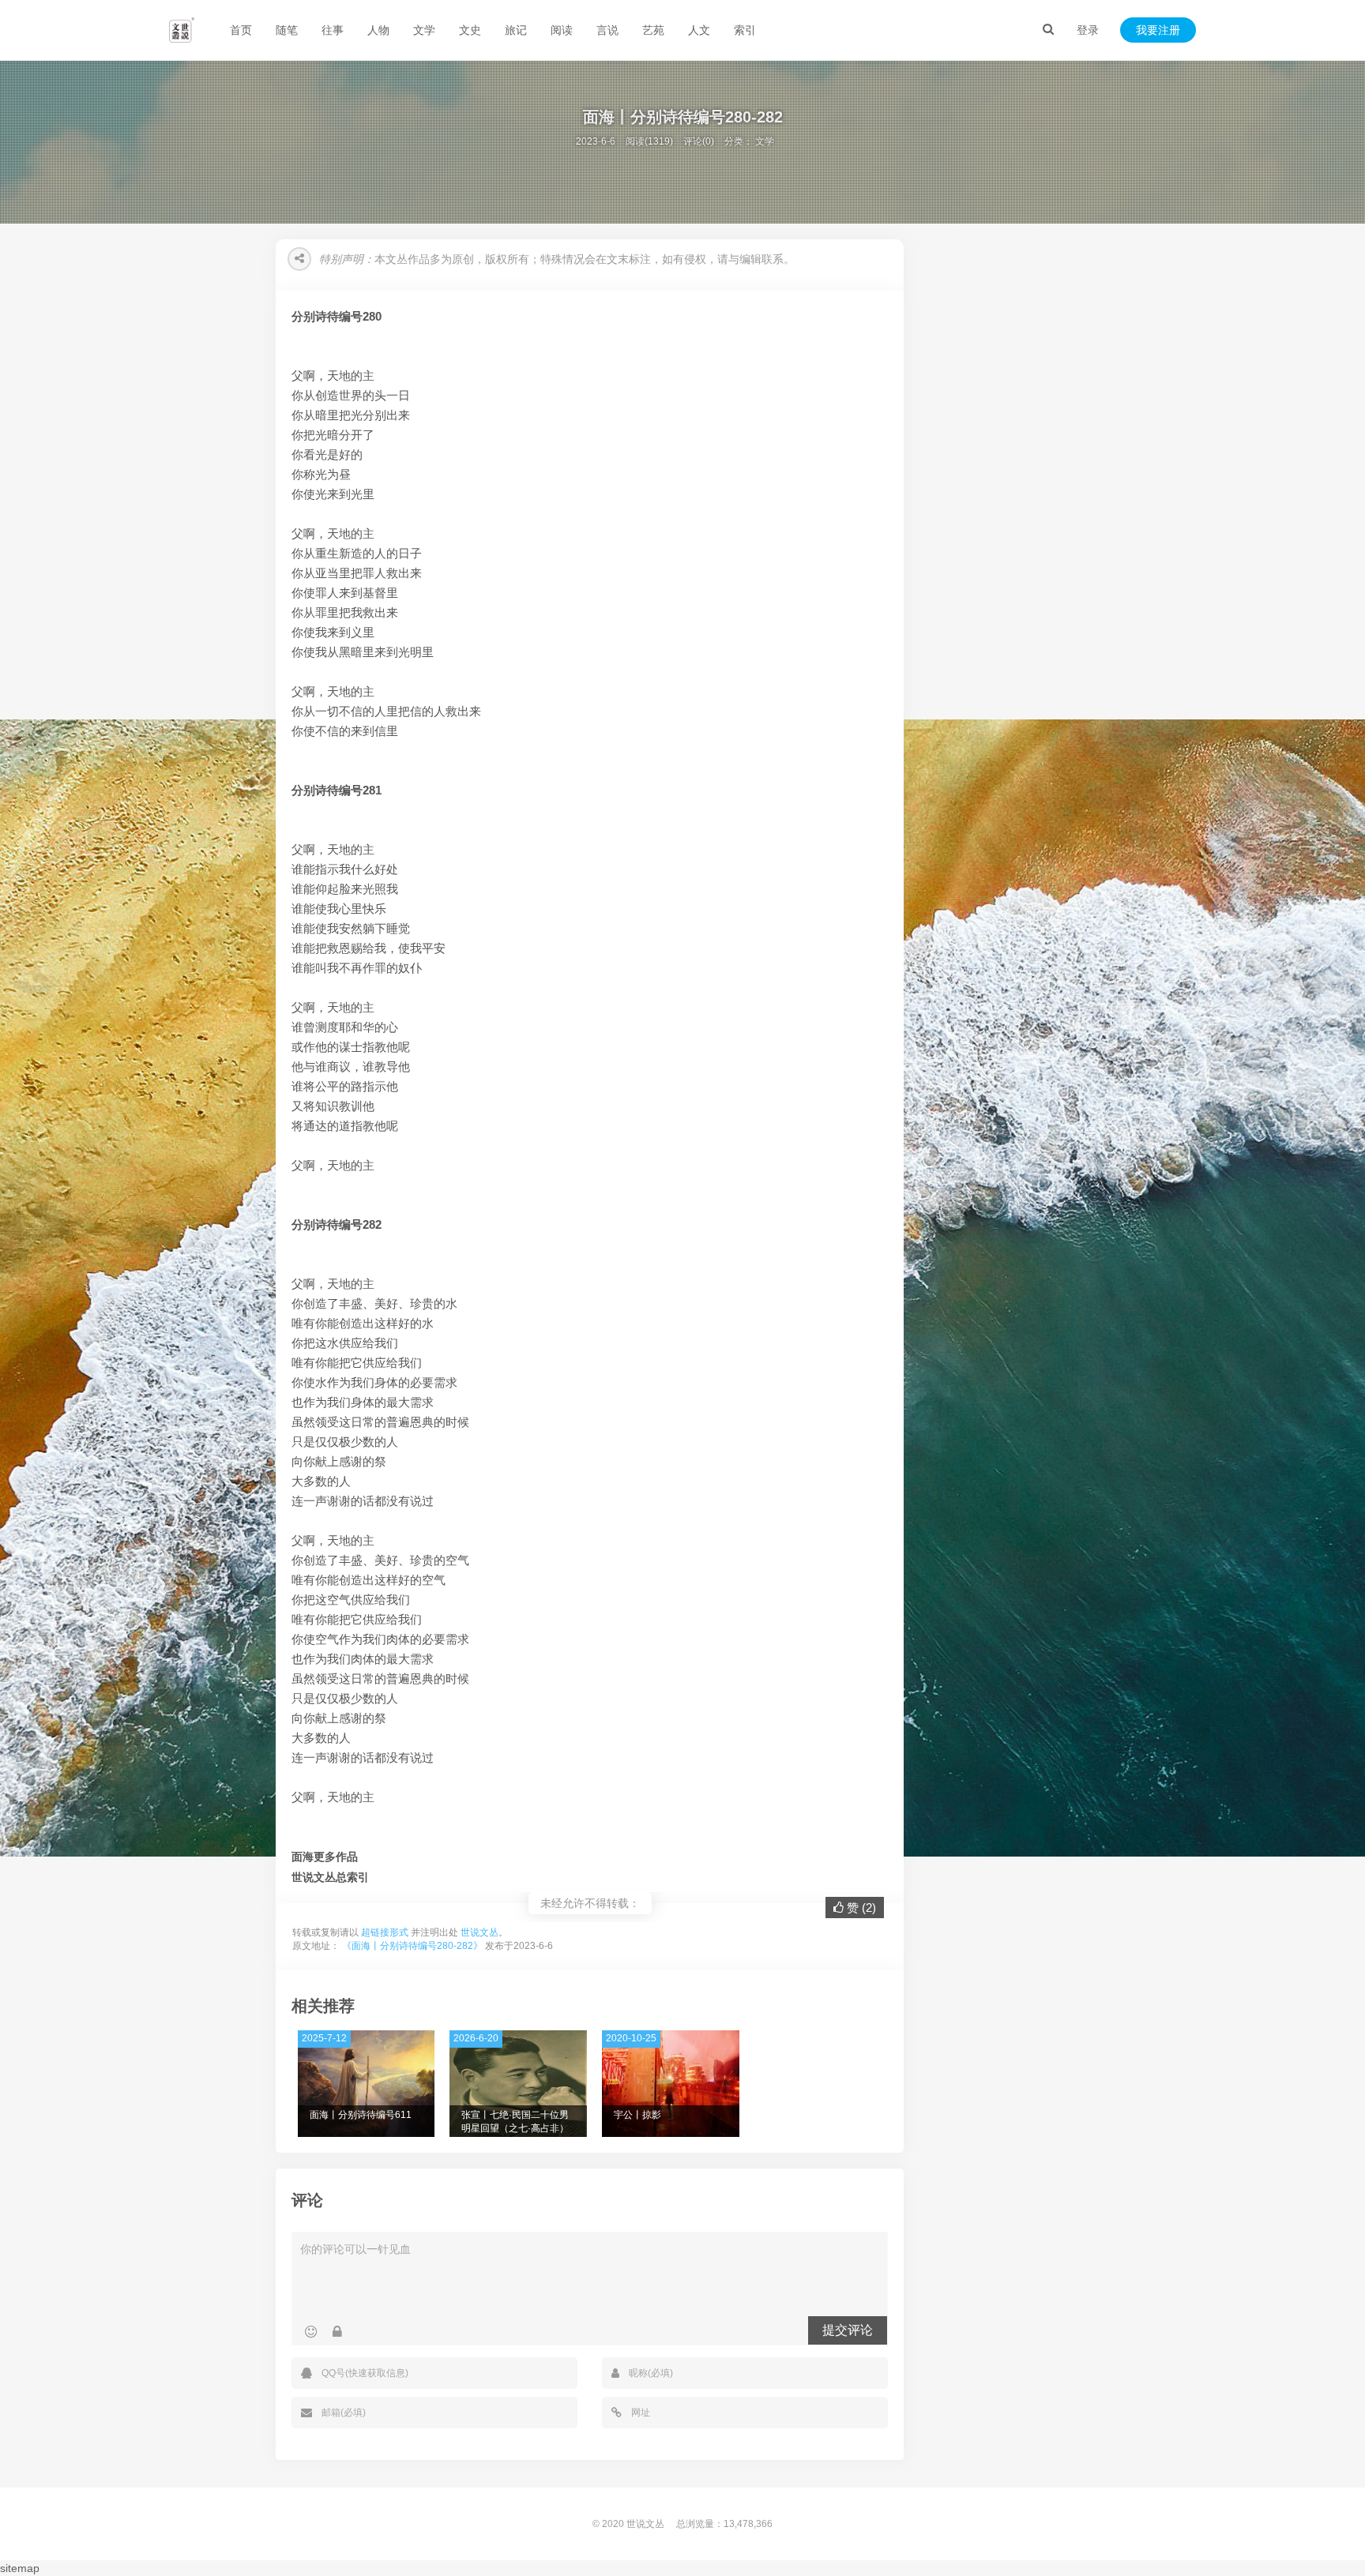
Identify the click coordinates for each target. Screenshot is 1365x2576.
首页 (241, 30)
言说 (607, 30)
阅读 (562, 30)
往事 (333, 30)
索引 (745, 30)
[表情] (311, 2332)
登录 (1088, 30)
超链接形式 (385, 1932)
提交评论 (848, 2330)
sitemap (20, 2568)
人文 (699, 30)
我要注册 (1158, 30)
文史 (470, 30)
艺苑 (653, 30)
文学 (424, 30)
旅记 (516, 30)
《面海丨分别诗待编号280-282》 (412, 1946)
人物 (378, 30)
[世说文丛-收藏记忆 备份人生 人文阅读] (182, 30)
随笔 (287, 30)
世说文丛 (479, 1932)
